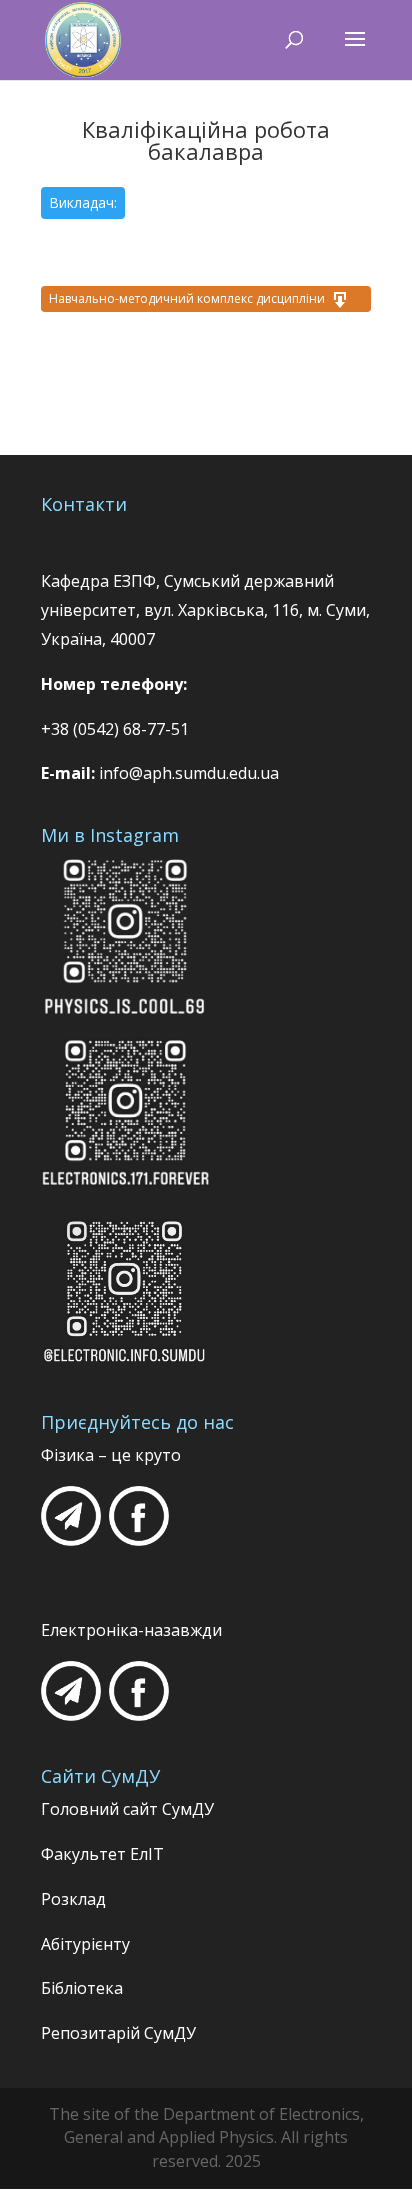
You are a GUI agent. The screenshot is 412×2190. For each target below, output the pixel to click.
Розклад (73, 1899)
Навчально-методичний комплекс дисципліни (187, 298)
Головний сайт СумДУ (127, 1809)
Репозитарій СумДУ (118, 2033)
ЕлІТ (145, 1854)
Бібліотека (82, 1988)
